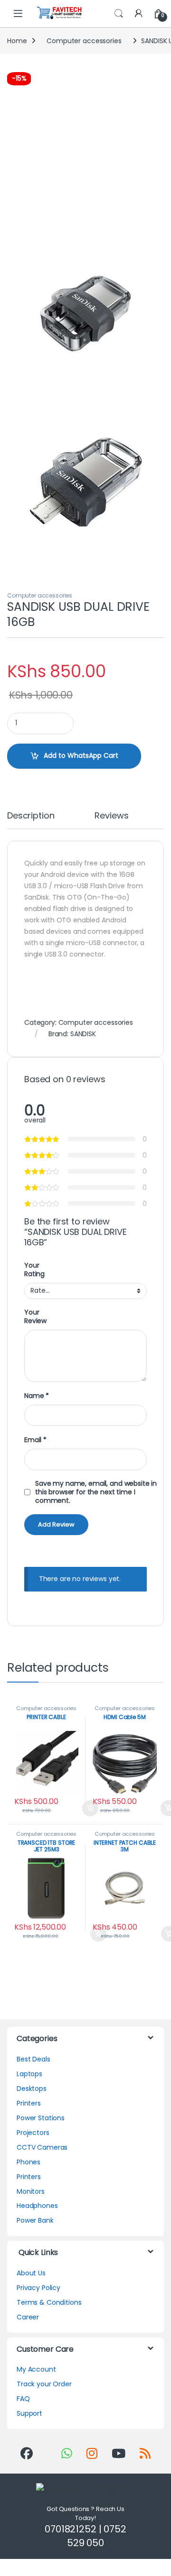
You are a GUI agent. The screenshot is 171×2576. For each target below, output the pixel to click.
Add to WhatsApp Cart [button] (79, 1808)
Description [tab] (31, 816)
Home (17, 41)
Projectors (33, 2133)
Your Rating (34, 1270)
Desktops (32, 2088)
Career (28, 2317)
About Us (31, 2273)
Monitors (31, 2191)
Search (119, 14)
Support (29, 2413)
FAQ (23, 2399)
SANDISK (83, 1034)
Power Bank (35, 2220)
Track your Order (44, 2384)
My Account (36, 2369)
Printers (29, 2103)
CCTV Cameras (42, 2147)
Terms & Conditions (49, 2302)
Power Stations (41, 2118)
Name (37, 1396)
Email (35, 1440)
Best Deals (33, 2059)
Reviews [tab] (111, 816)
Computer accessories (84, 41)
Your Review (35, 1316)
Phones (28, 2162)
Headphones (37, 2206)
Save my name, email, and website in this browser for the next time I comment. (96, 1492)
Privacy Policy (38, 2288)
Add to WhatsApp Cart (81, 755)
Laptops (29, 2074)
